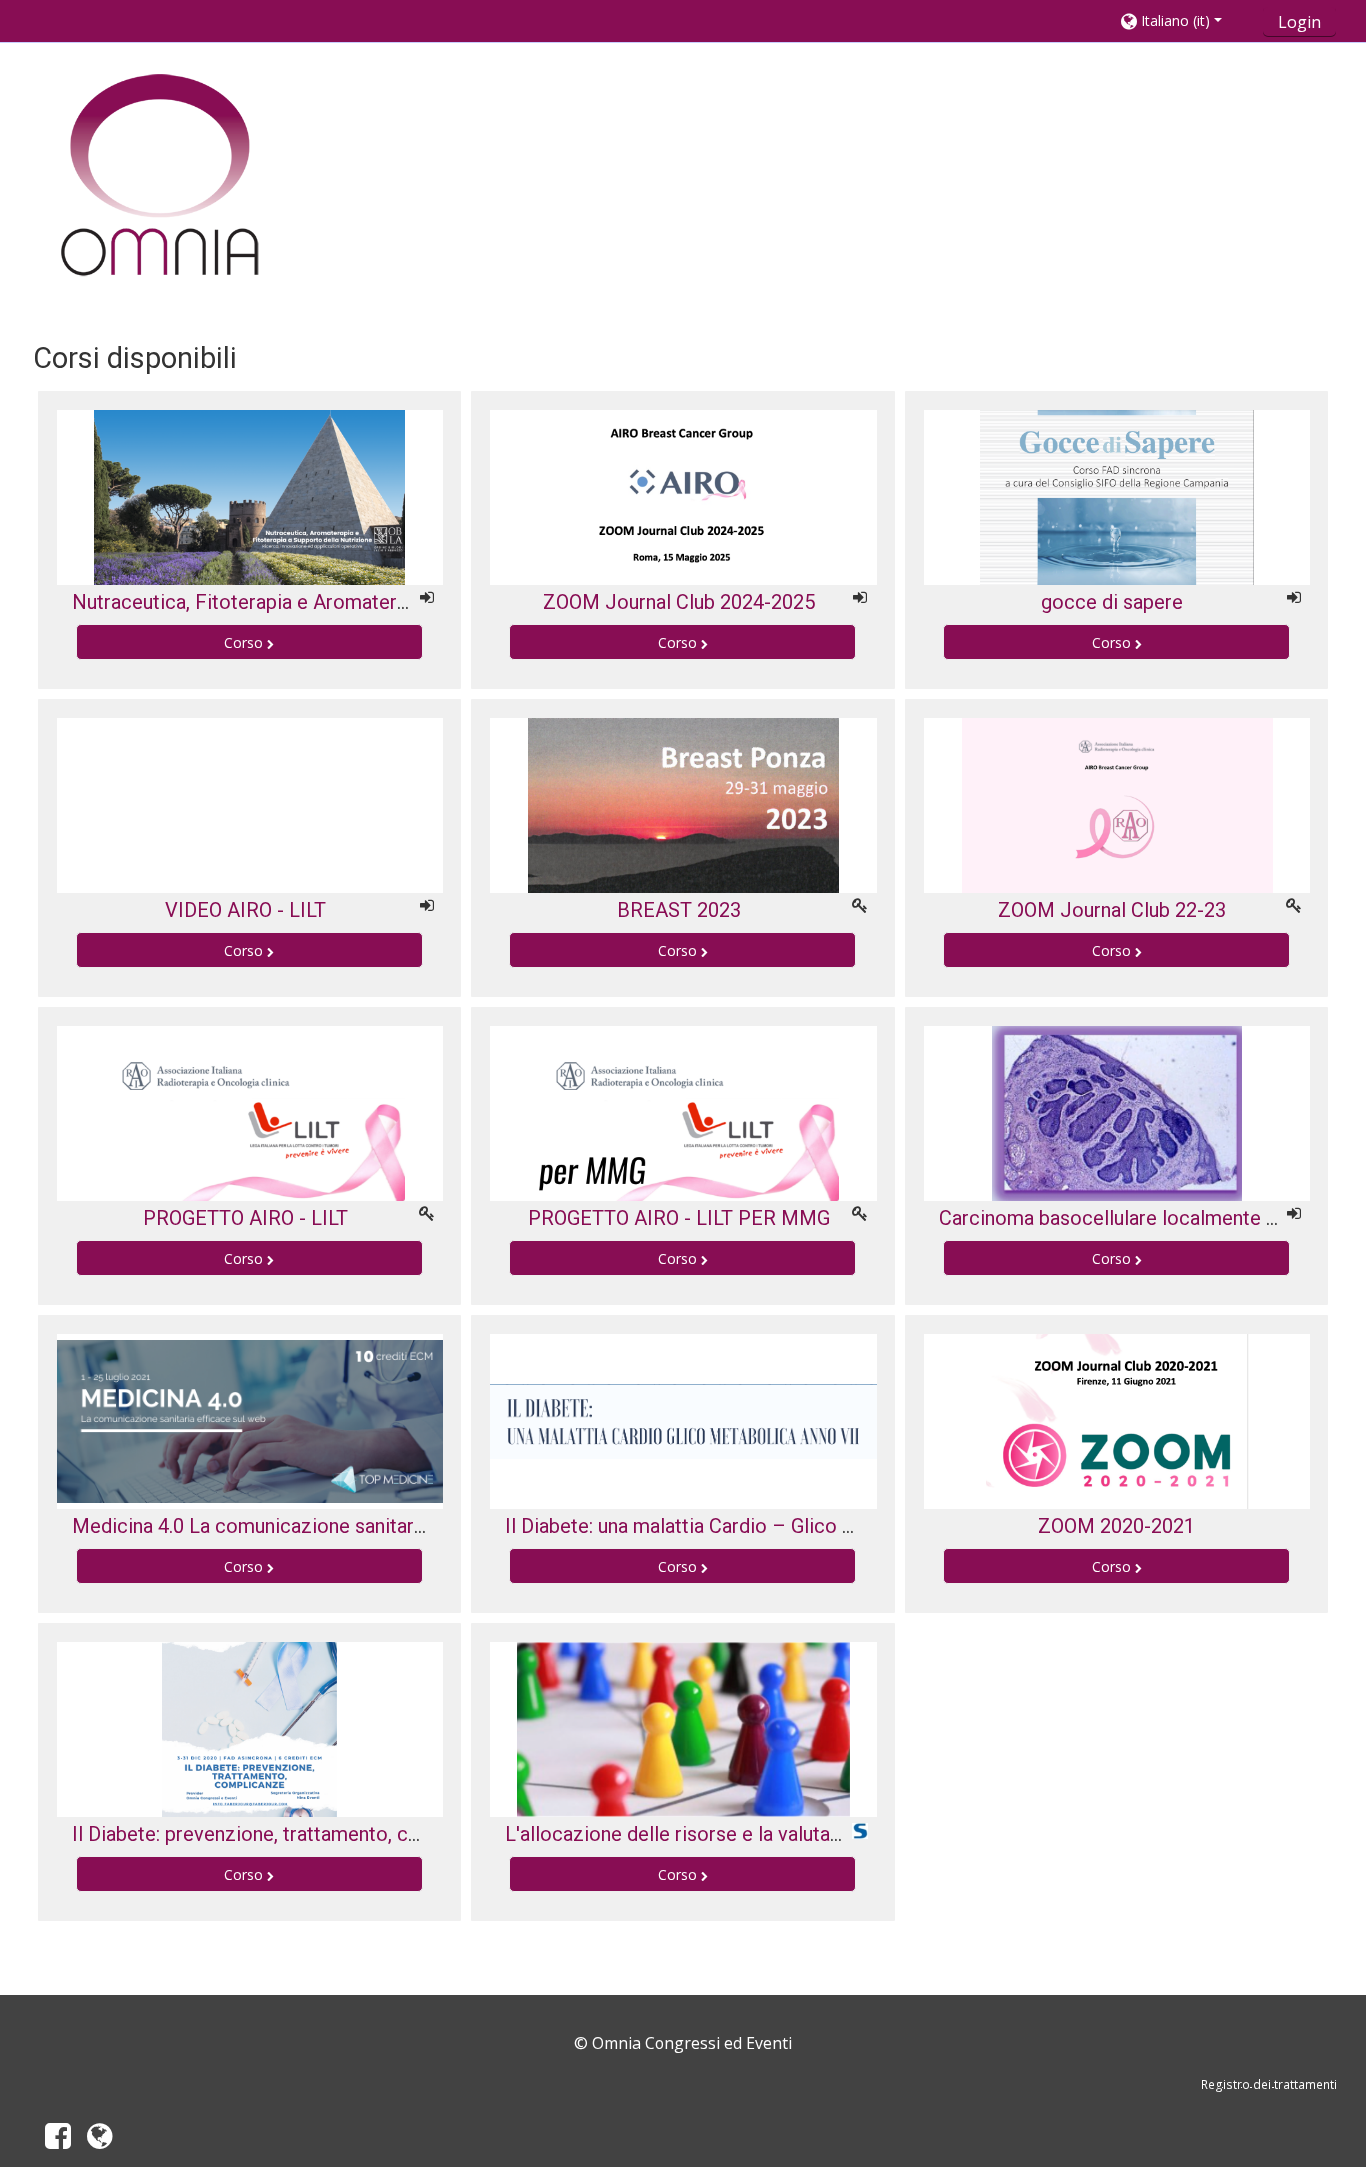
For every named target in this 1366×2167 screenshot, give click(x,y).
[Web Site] (104, 2141)
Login (1299, 22)
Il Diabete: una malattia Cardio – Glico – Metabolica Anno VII (773, 1526)
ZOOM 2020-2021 (1116, 1526)
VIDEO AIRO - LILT (245, 910)
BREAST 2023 (679, 910)
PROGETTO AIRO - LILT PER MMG (679, 1218)
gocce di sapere (1112, 602)
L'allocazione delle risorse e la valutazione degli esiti (737, 1834)
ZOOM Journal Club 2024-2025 (679, 602)
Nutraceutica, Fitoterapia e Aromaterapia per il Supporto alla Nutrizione (387, 602)
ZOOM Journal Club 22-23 (1112, 910)
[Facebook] (54, 2141)
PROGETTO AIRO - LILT (245, 1218)
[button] (1185, 20)
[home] (161, 176)
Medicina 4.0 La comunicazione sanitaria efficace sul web (324, 1526)
